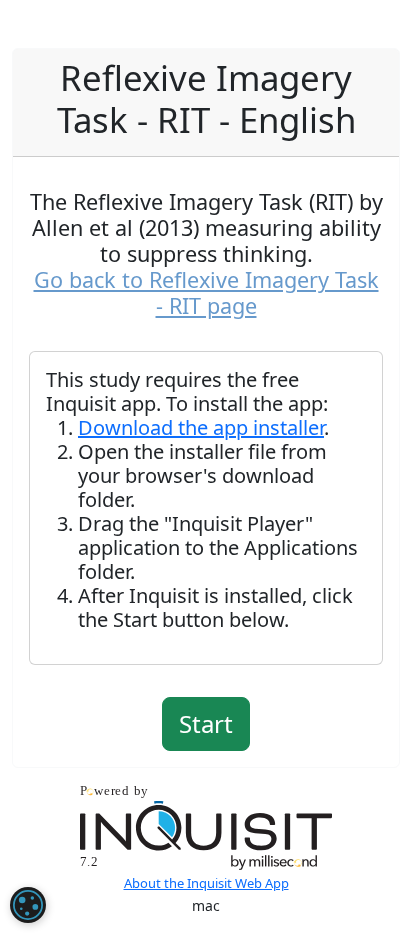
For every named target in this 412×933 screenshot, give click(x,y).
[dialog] (28, 905)
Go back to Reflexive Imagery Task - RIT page (206, 292)
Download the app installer (201, 427)
